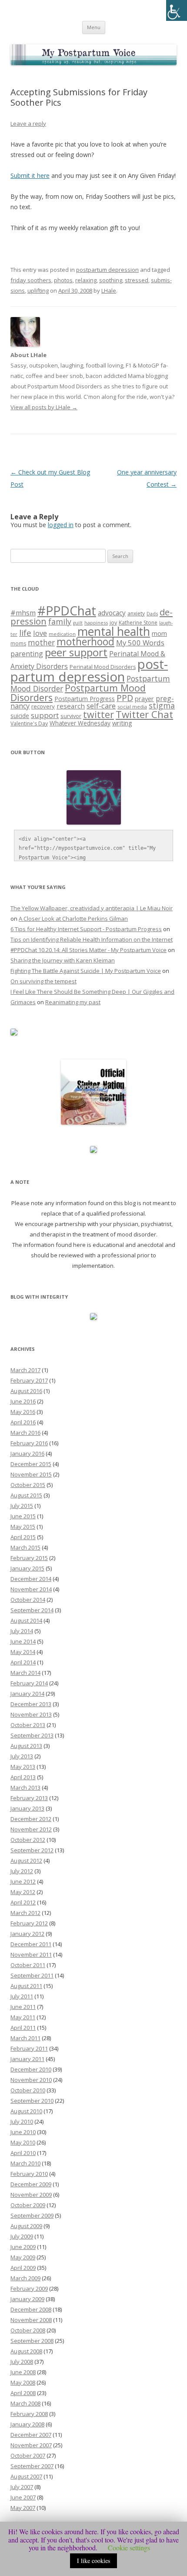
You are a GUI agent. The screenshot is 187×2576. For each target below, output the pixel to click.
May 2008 (23, 2382)
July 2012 (22, 1871)
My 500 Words (140, 643)
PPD (125, 698)
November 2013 (31, 1714)
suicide (20, 716)
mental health (114, 631)
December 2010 (31, 2069)
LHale (109, 291)
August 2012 (26, 1861)
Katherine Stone (138, 623)
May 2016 (23, 1412)
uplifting (38, 291)
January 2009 (27, 2299)
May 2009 (23, 2257)
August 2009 (26, 2226)
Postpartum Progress (85, 699)
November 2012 (31, 1829)
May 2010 (23, 2142)
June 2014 (23, 1641)
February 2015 (29, 1558)
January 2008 (27, 2424)
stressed (137, 280)
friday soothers (31, 280)
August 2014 (26, 1620)
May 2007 (23, 2508)
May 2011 (23, 2017)
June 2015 (23, 1516)
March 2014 (25, 1673)
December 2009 (31, 2184)
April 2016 (23, 1422)
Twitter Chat (144, 714)
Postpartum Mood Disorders (78, 693)
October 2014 (28, 1600)
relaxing (86, 280)
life (25, 633)
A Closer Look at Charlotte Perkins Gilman (73, 919)
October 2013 (28, 1725)
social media (132, 707)
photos (63, 280)
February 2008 (29, 2414)
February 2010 (29, 2174)
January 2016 (27, 1453)
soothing (111, 280)
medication (62, 634)
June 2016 (23, 1401)
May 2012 (23, 1892)
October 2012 (28, 1840)
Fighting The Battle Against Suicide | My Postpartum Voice (86, 971)
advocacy (112, 613)
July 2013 (22, 1756)
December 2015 (31, 1464)
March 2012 (25, 1913)
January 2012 (27, 1934)
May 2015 (23, 1527)
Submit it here (30, 175)
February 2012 (29, 1923)
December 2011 (31, 1944)
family (60, 621)
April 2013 (23, 1777)
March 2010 (25, 2163)
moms (18, 643)
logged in (61, 525)
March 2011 (25, 2038)
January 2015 (27, 1568)
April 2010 (23, 2153)
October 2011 (28, 1965)
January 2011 (27, 2059)
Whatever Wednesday (80, 723)
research (71, 706)
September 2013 (32, 1735)
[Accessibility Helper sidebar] (177, 10)
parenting (27, 654)
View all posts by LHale (44, 407)
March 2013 (25, 1787)
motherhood (85, 642)
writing (122, 723)
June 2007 (23, 2497)
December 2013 (31, 1704)
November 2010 (31, 2080)
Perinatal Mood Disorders (103, 667)
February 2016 (29, 1443)
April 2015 (23, 1537)
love (40, 633)
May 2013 (23, 1767)
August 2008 (26, 2351)
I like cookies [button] (93, 2561)
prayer (144, 699)
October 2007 (28, 2456)
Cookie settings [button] (129, 2548)
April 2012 (23, 1902)
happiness (96, 623)
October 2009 (28, 2205)
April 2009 (23, 2268)
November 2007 (31, 2445)
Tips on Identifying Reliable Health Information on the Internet (92, 939)
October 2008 (28, 2330)
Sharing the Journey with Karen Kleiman (63, 960)
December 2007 (31, 2435)
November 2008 (31, 2320)
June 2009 (23, 2247)
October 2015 (28, 1485)
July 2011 (22, 1996)
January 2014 (27, 1694)
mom (159, 633)
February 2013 (29, 1798)
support (45, 715)
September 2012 (32, 1850)
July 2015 (22, 1506)
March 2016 (25, 1433)
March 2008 (25, 2403)
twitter (99, 714)
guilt (78, 623)
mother (41, 643)
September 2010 (32, 2101)
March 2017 (25, 1370)
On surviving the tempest (43, 981)
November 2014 (31, 1589)
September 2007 (32, 2466)
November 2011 (31, 1955)
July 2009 (22, 2236)
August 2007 (26, 2476)
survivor (71, 716)
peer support (76, 652)
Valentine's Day (29, 723)
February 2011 (29, 2048)
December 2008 (31, 2309)
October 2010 (28, 2090)
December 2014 (31, 1579)
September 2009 (32, 2215)
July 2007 (22, 2487)
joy (113, 623)
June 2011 (23, 2007)
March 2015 (25, 1547)
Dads (152, 613)
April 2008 (23, 2393)
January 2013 (27, 1808)
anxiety (136, 613)
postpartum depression (107, 270)
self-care (101, 706)
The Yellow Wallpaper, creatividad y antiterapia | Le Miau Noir (92, 908)
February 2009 (29, 2289)
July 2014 (22, 1631)
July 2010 (22, 2122)
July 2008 (22, 2362)
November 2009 (31, 2195)
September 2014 (32, 1610)
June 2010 (23, 2132)
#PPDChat (67, 611)
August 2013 (26, 1746)
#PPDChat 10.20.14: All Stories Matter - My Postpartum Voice (88, 950)
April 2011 (23, 2028)
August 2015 (26, 1495)
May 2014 (23, 1652)
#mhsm (23, 613)
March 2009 (25, 2278)
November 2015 (31, 1474)
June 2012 (23, 1881)
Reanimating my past (73, 1002)
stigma (162, 705)
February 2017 (29, 1380)
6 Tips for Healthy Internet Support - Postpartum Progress (86, 929)
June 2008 (23, 2372)
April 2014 (23, 1662)
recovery (43, 706)
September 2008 (32, 2341)
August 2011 (26, 1986)
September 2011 (32, 1975)
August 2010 (26, 2111)
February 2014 (29, 1683)
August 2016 (26, 1391)
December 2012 (31, 1819)
